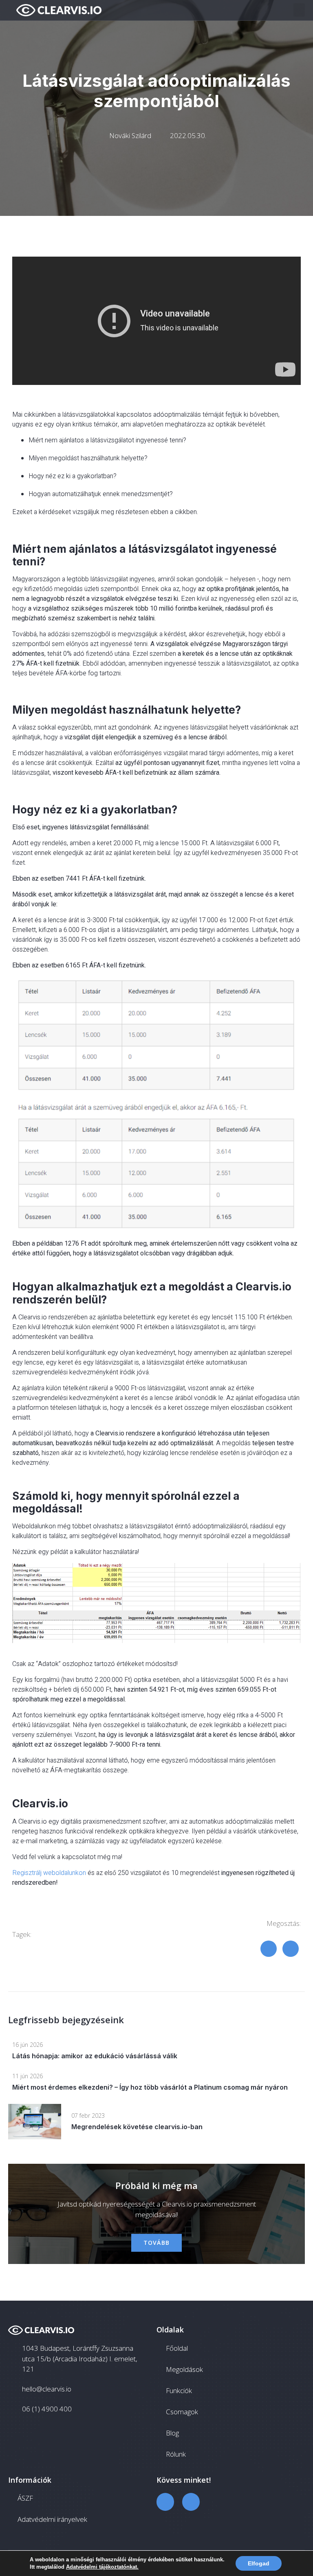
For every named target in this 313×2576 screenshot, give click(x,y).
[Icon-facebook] (165, 2502)
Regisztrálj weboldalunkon (49, 1873)
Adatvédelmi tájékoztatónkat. (102, 2567)
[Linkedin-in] (191, 2502)
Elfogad (259, 2563)
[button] (299, 10)
